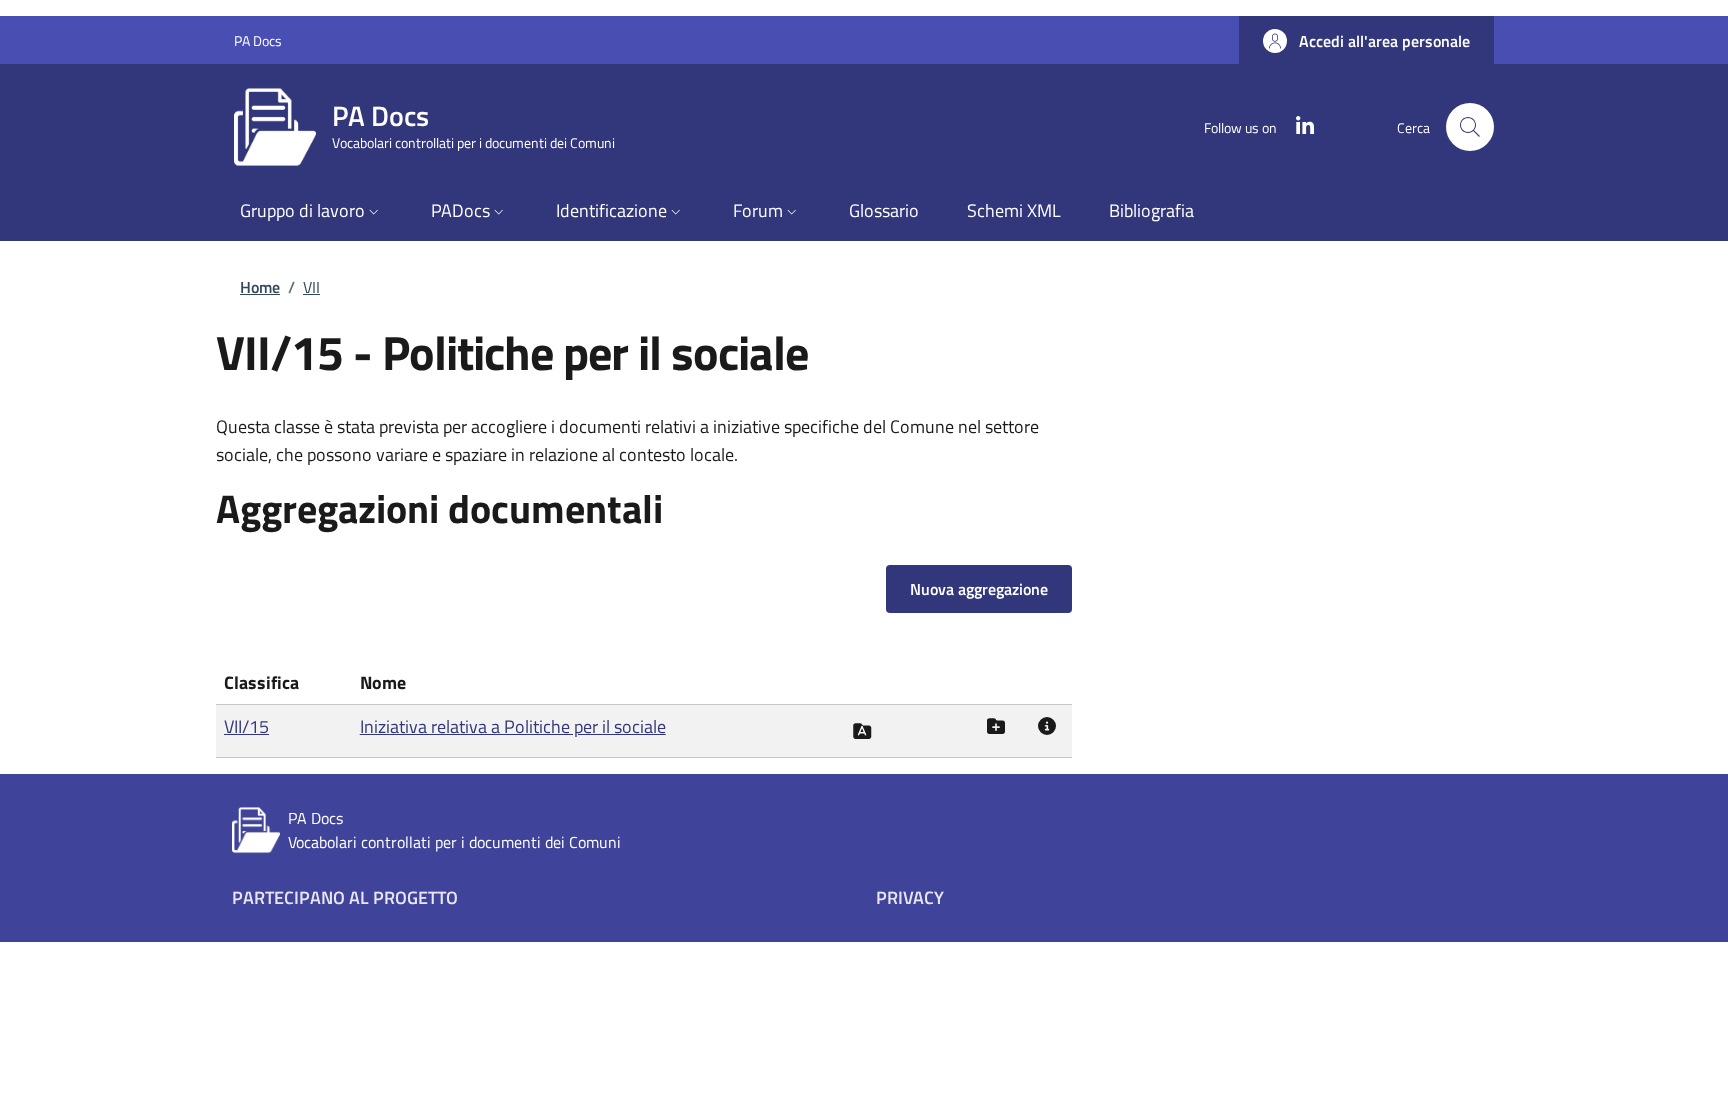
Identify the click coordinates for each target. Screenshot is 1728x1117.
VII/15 (246, 726)
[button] (1366, 41)
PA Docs (258, 40)
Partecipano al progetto (345, 897)
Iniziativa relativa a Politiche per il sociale (513, 726)
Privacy (910, 897)
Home (260, 287)
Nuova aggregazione (979, 589)
